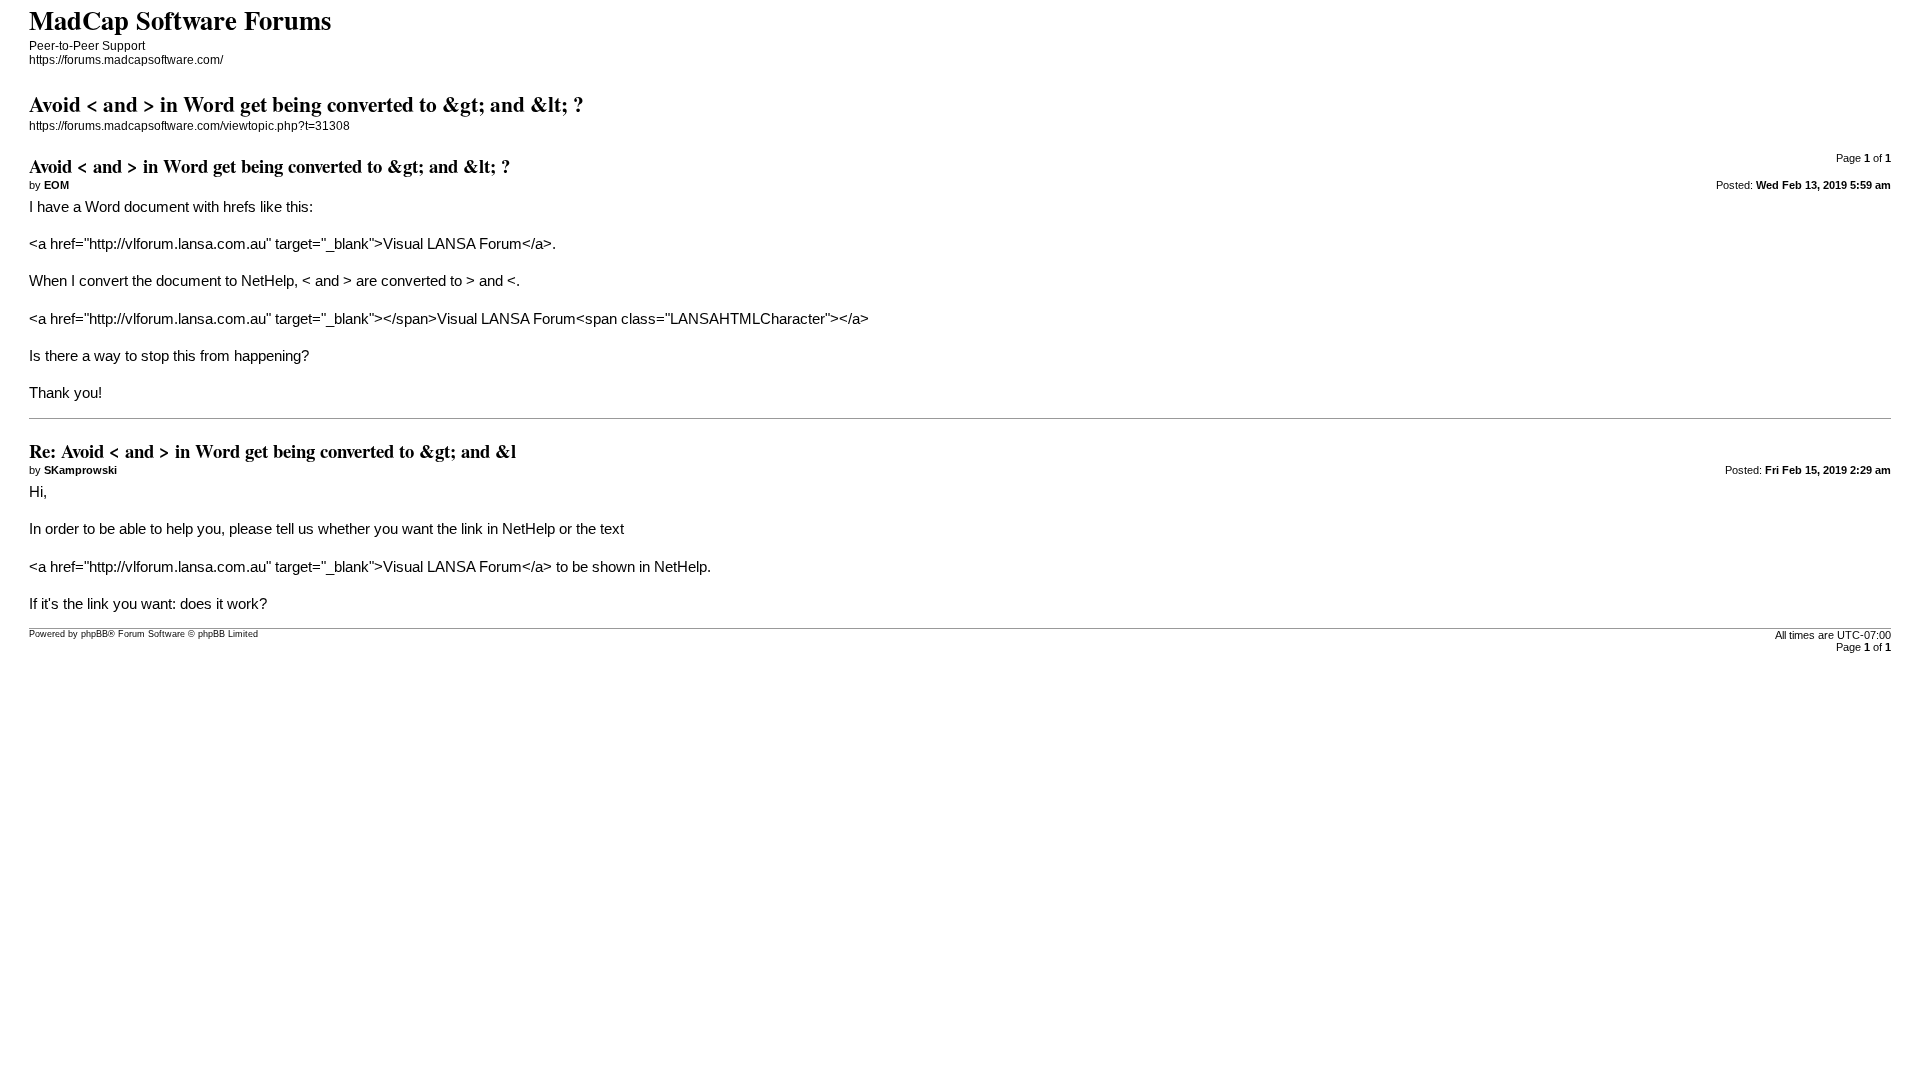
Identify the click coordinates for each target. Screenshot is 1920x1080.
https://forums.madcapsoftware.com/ (126, 60)
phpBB (94, 634)
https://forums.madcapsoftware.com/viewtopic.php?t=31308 (189, 126)
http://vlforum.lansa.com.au (177, 244)
